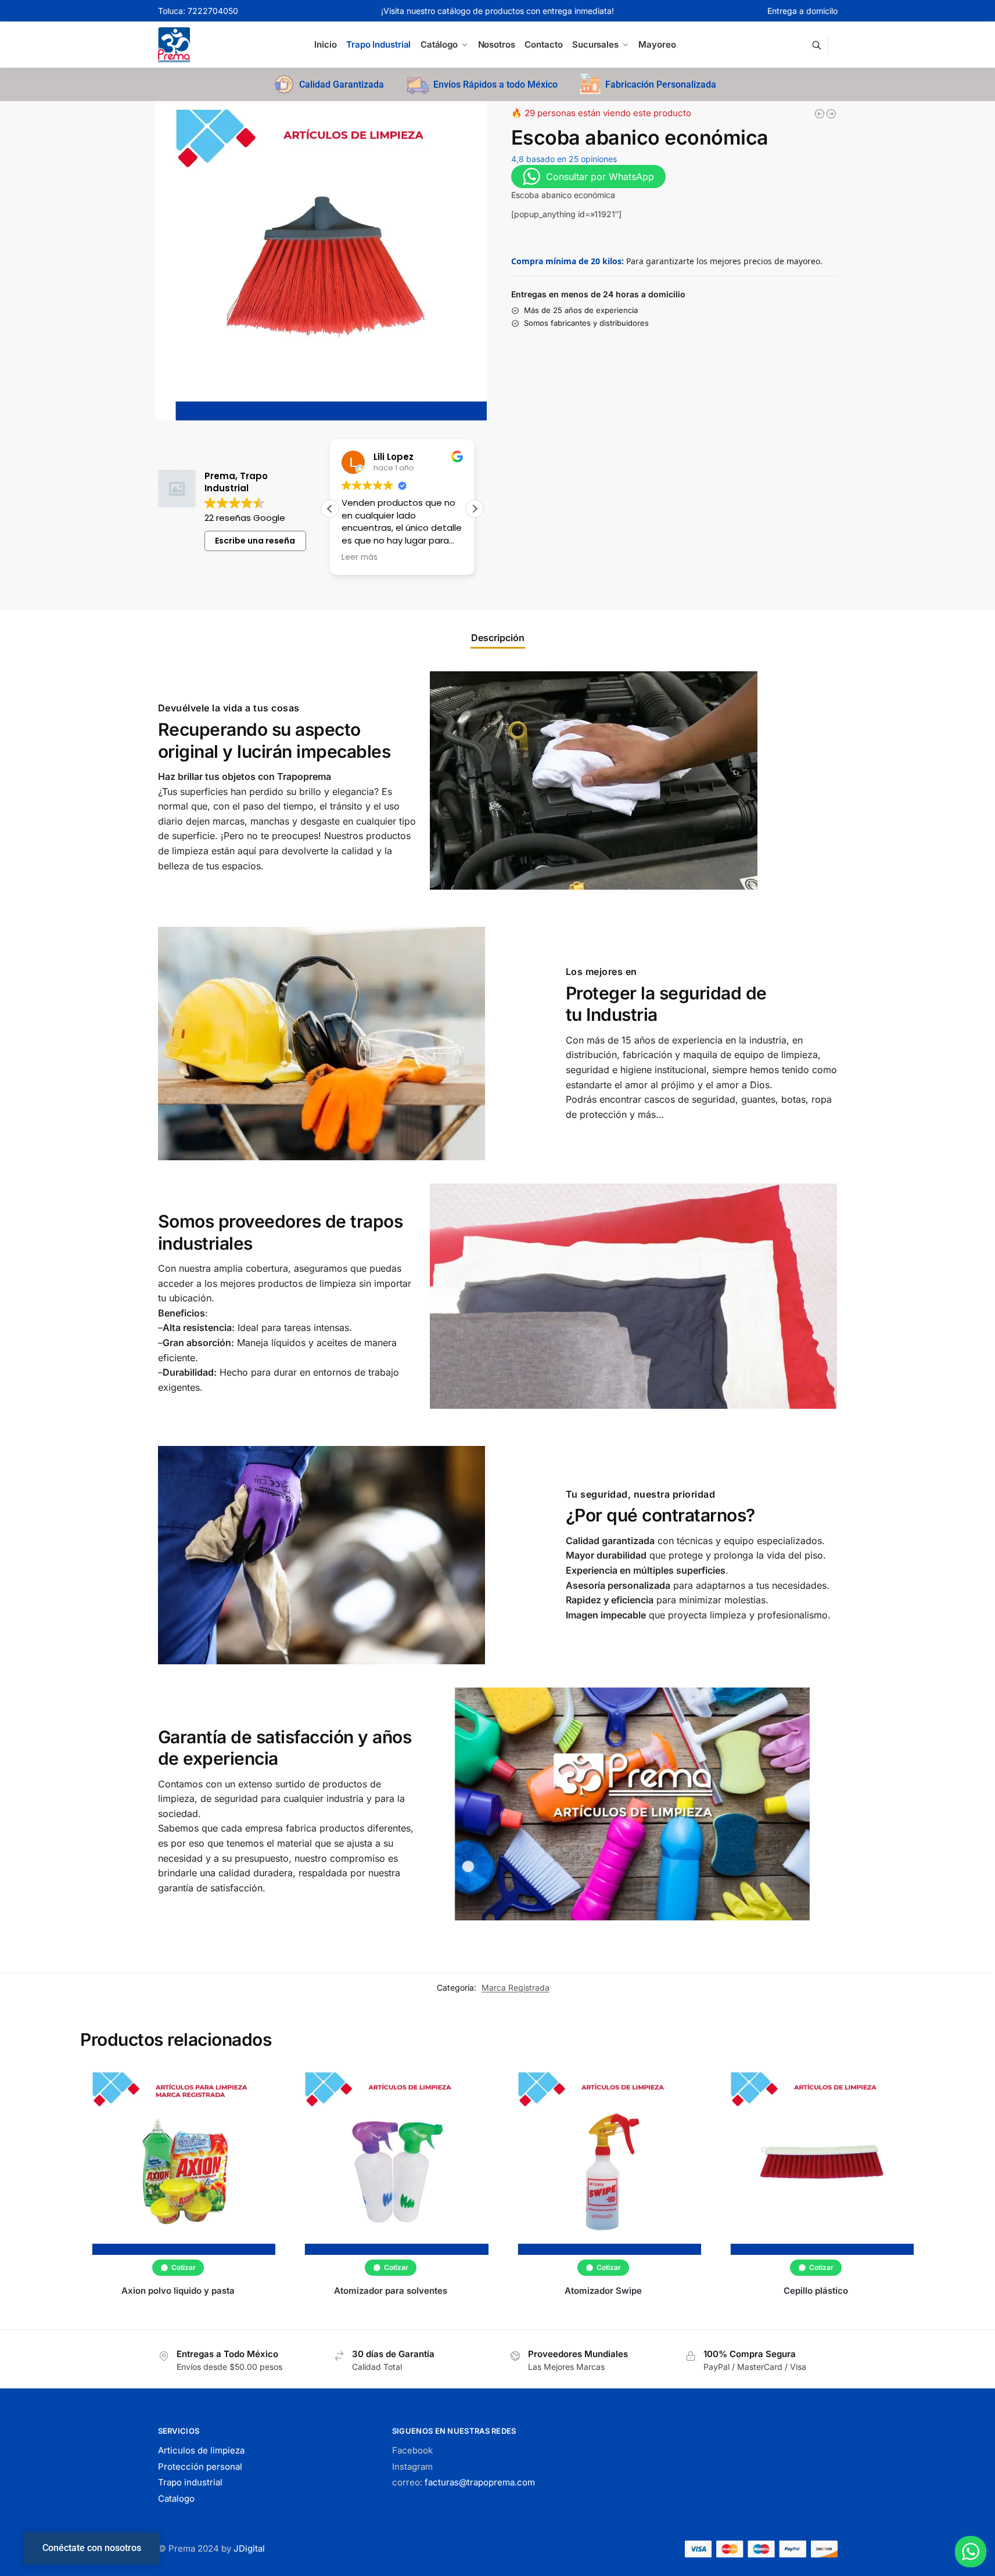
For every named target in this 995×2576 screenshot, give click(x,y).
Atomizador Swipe (603, 2291)
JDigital (249, 2548)
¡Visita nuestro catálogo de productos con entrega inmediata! (497, 11)
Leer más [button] (466, 557)
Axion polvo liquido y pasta (178, 2291)
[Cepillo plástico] (816, 2161)
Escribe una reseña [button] (255, 541)
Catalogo (176, 2498)
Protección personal (200, 2467)
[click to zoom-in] (321, 261)
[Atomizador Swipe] (604, 2161)
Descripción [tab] (498, 638)
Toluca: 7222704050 (198, 11)
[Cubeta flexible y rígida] (820, 114)
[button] (475, 509)
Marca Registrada (516, 1987)
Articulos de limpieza (201, 2450)
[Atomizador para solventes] (390, 2161)
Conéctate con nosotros (92, 2548)
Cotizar (184, 2267)
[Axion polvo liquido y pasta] (178, 2161)
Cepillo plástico (816, 2291)
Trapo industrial (190, 2482)
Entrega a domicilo (802, 11)
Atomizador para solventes (391, 2291)
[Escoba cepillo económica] (831, 114)
